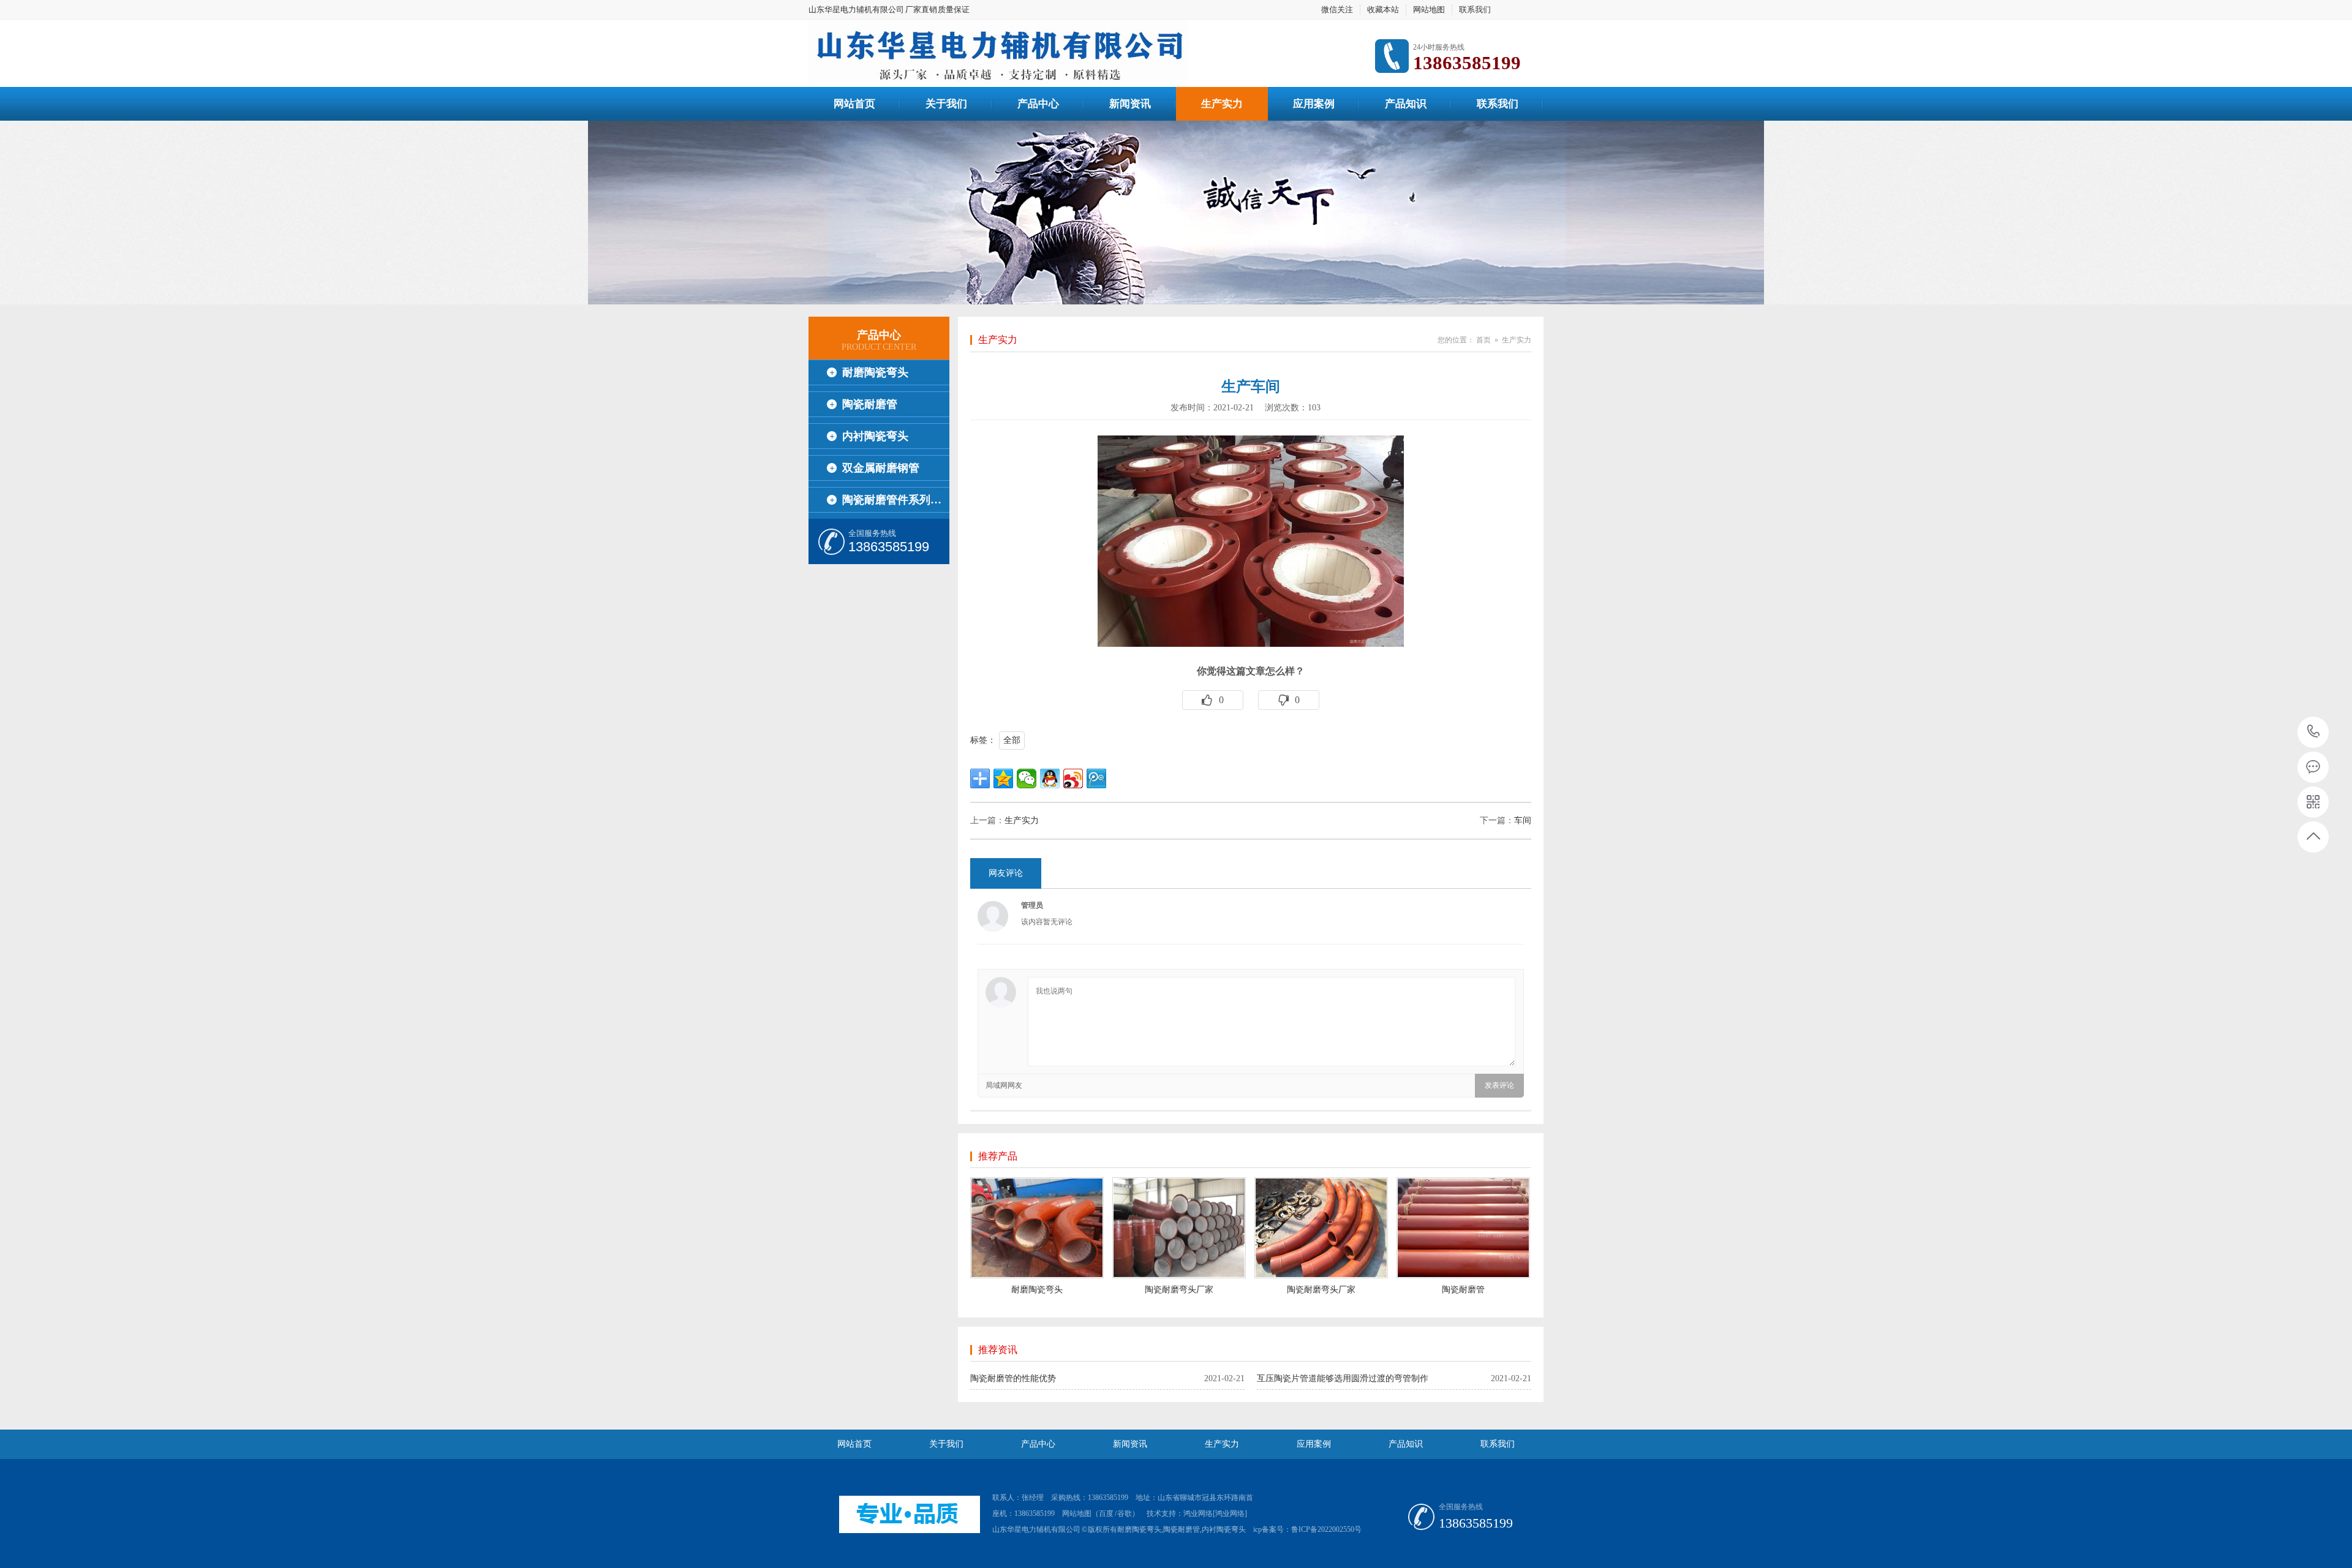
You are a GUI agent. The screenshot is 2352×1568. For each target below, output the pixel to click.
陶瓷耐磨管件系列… (892, 500)
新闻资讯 (1130, 104)
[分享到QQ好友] (1050, 778)
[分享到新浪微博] (1073, 778)
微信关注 (1337, 9)
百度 (1106, 1513)
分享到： (980, 778)
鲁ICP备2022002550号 (1326, 1529)
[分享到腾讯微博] (1096, 778)
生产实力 (1222, 104)
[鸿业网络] (1230, 1513)
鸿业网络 (1198, 1513)
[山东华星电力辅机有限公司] (998, 80)
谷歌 (1125, 1513)
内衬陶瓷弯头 (875, 436)
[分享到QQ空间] (1003, 778)
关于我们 (946, 104)
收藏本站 (1383, 9)
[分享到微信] (1027, 778)
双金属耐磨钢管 (881, 468)
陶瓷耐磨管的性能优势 (1013, 1378)
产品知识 (1406, 104)
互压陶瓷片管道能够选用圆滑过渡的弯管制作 (1343, 1378)
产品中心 (1038, 104)
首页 (1483, 340)
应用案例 (1314, 104)
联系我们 (1475, 9)
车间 (1523, 820)
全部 (1012, 740)
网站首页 (854, 104)
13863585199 (2314, 732)
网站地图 (1429, 9)
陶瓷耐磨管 (870, 404)
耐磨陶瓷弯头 (875, 372)
